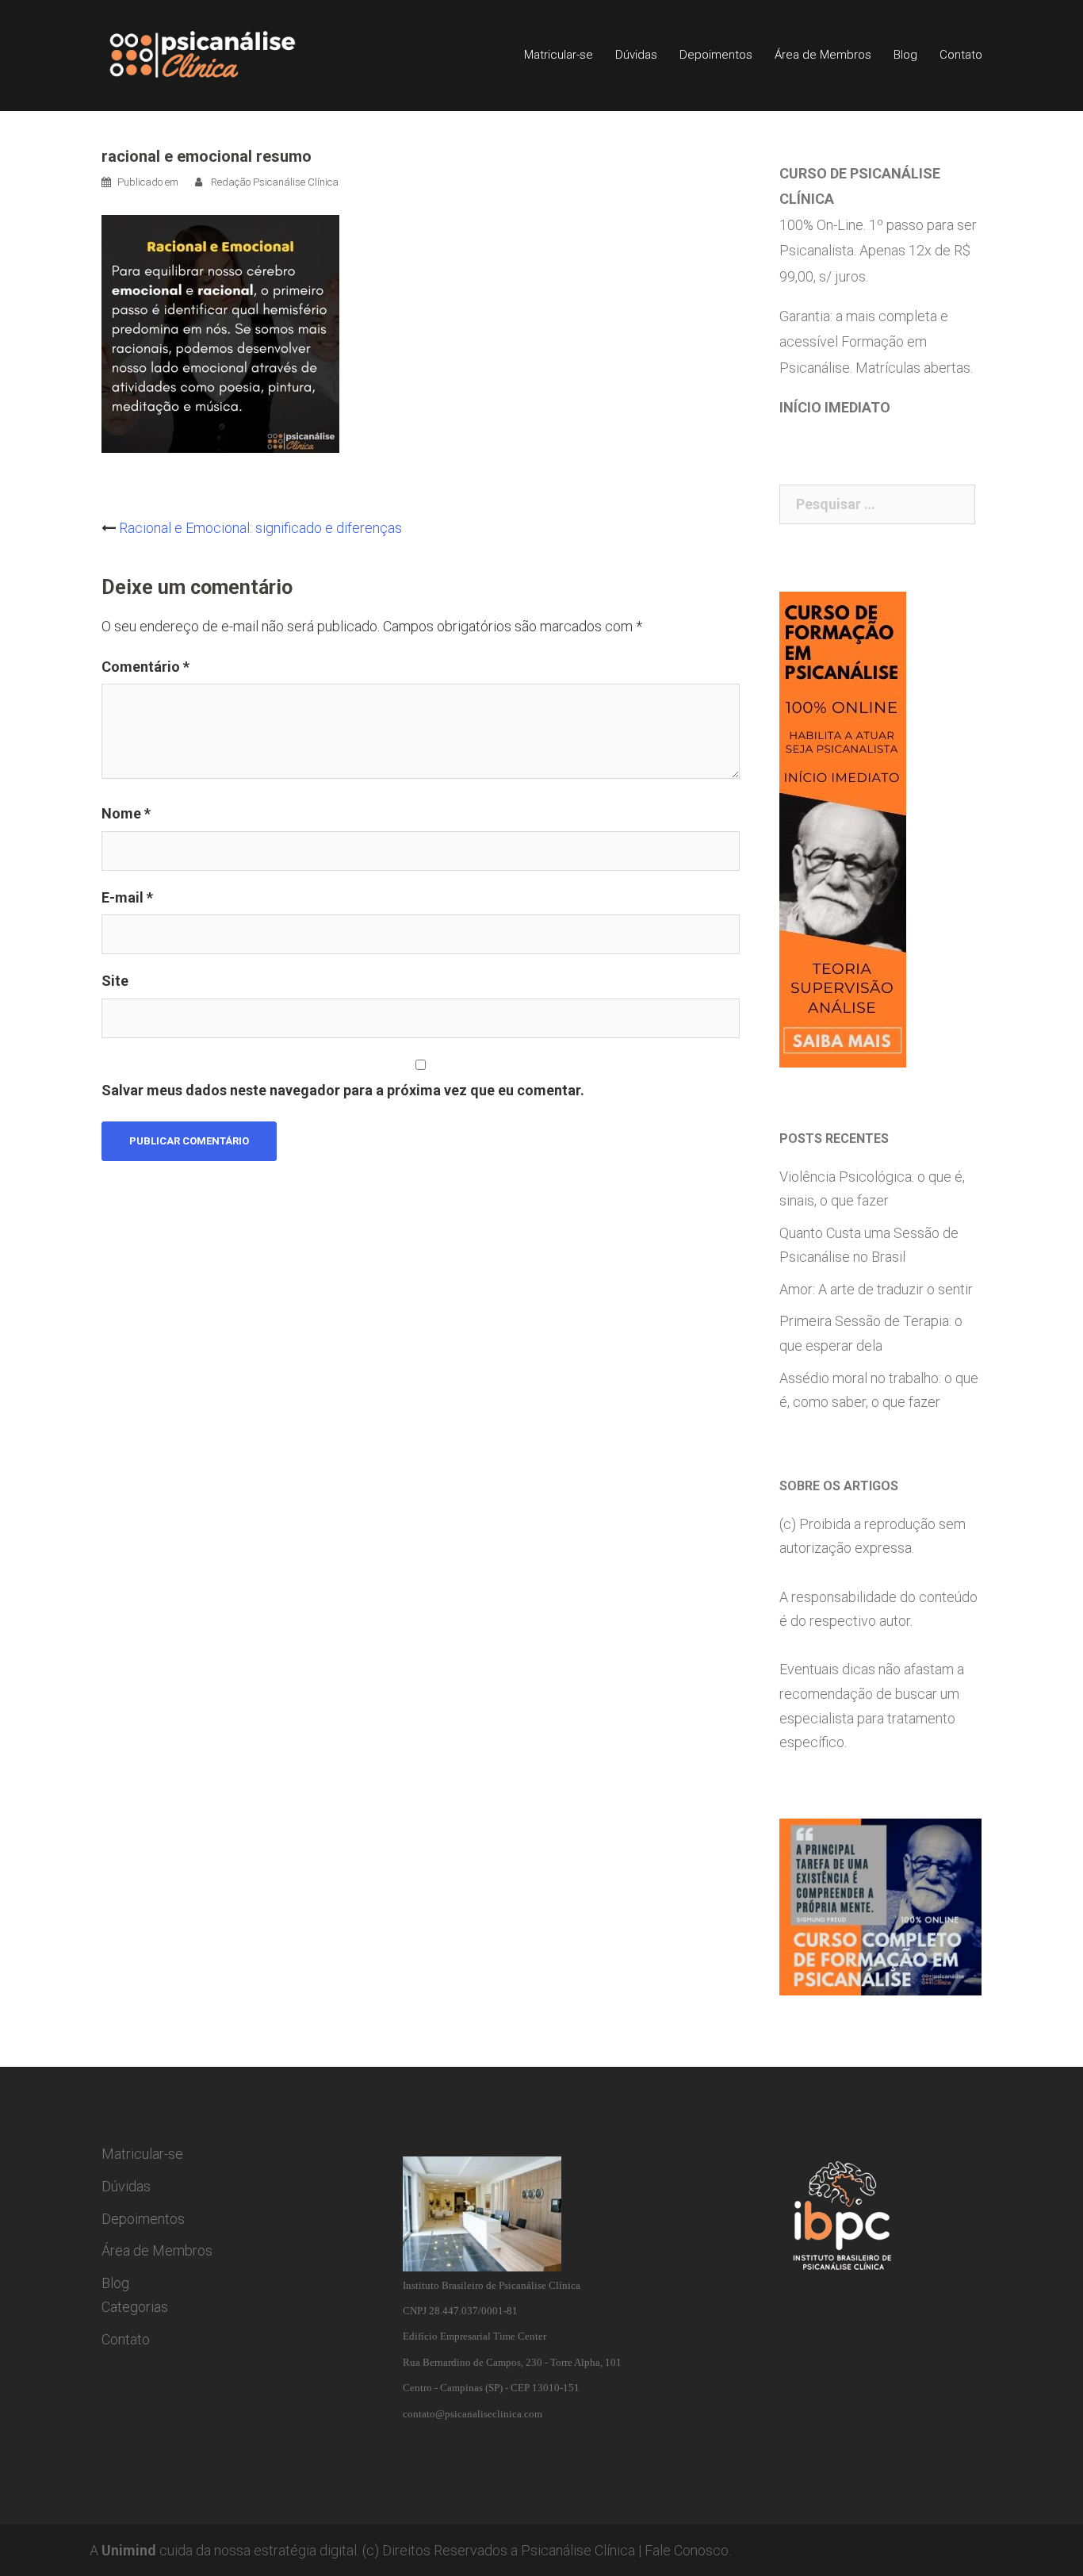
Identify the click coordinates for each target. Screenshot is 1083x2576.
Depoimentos (716, 55)
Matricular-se (559, 55)
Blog (905, 55)
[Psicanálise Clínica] (225, 54)
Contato (961, 55)
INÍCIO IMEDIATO (835, 407)
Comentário (145, 667)
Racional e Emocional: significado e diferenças (260, 528)
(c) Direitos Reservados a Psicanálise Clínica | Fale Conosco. (547, 2550)
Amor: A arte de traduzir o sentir (876, 1289)
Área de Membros (823, 55)
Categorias (135, 2307)
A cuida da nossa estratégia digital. (224, 2550)
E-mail (127, 897)
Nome (126, 813)
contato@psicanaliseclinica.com (473, 2414)
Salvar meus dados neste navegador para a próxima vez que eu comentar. (343, 1090)
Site (115, 981)
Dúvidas (636, 55)
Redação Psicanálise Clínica (275, 182)
